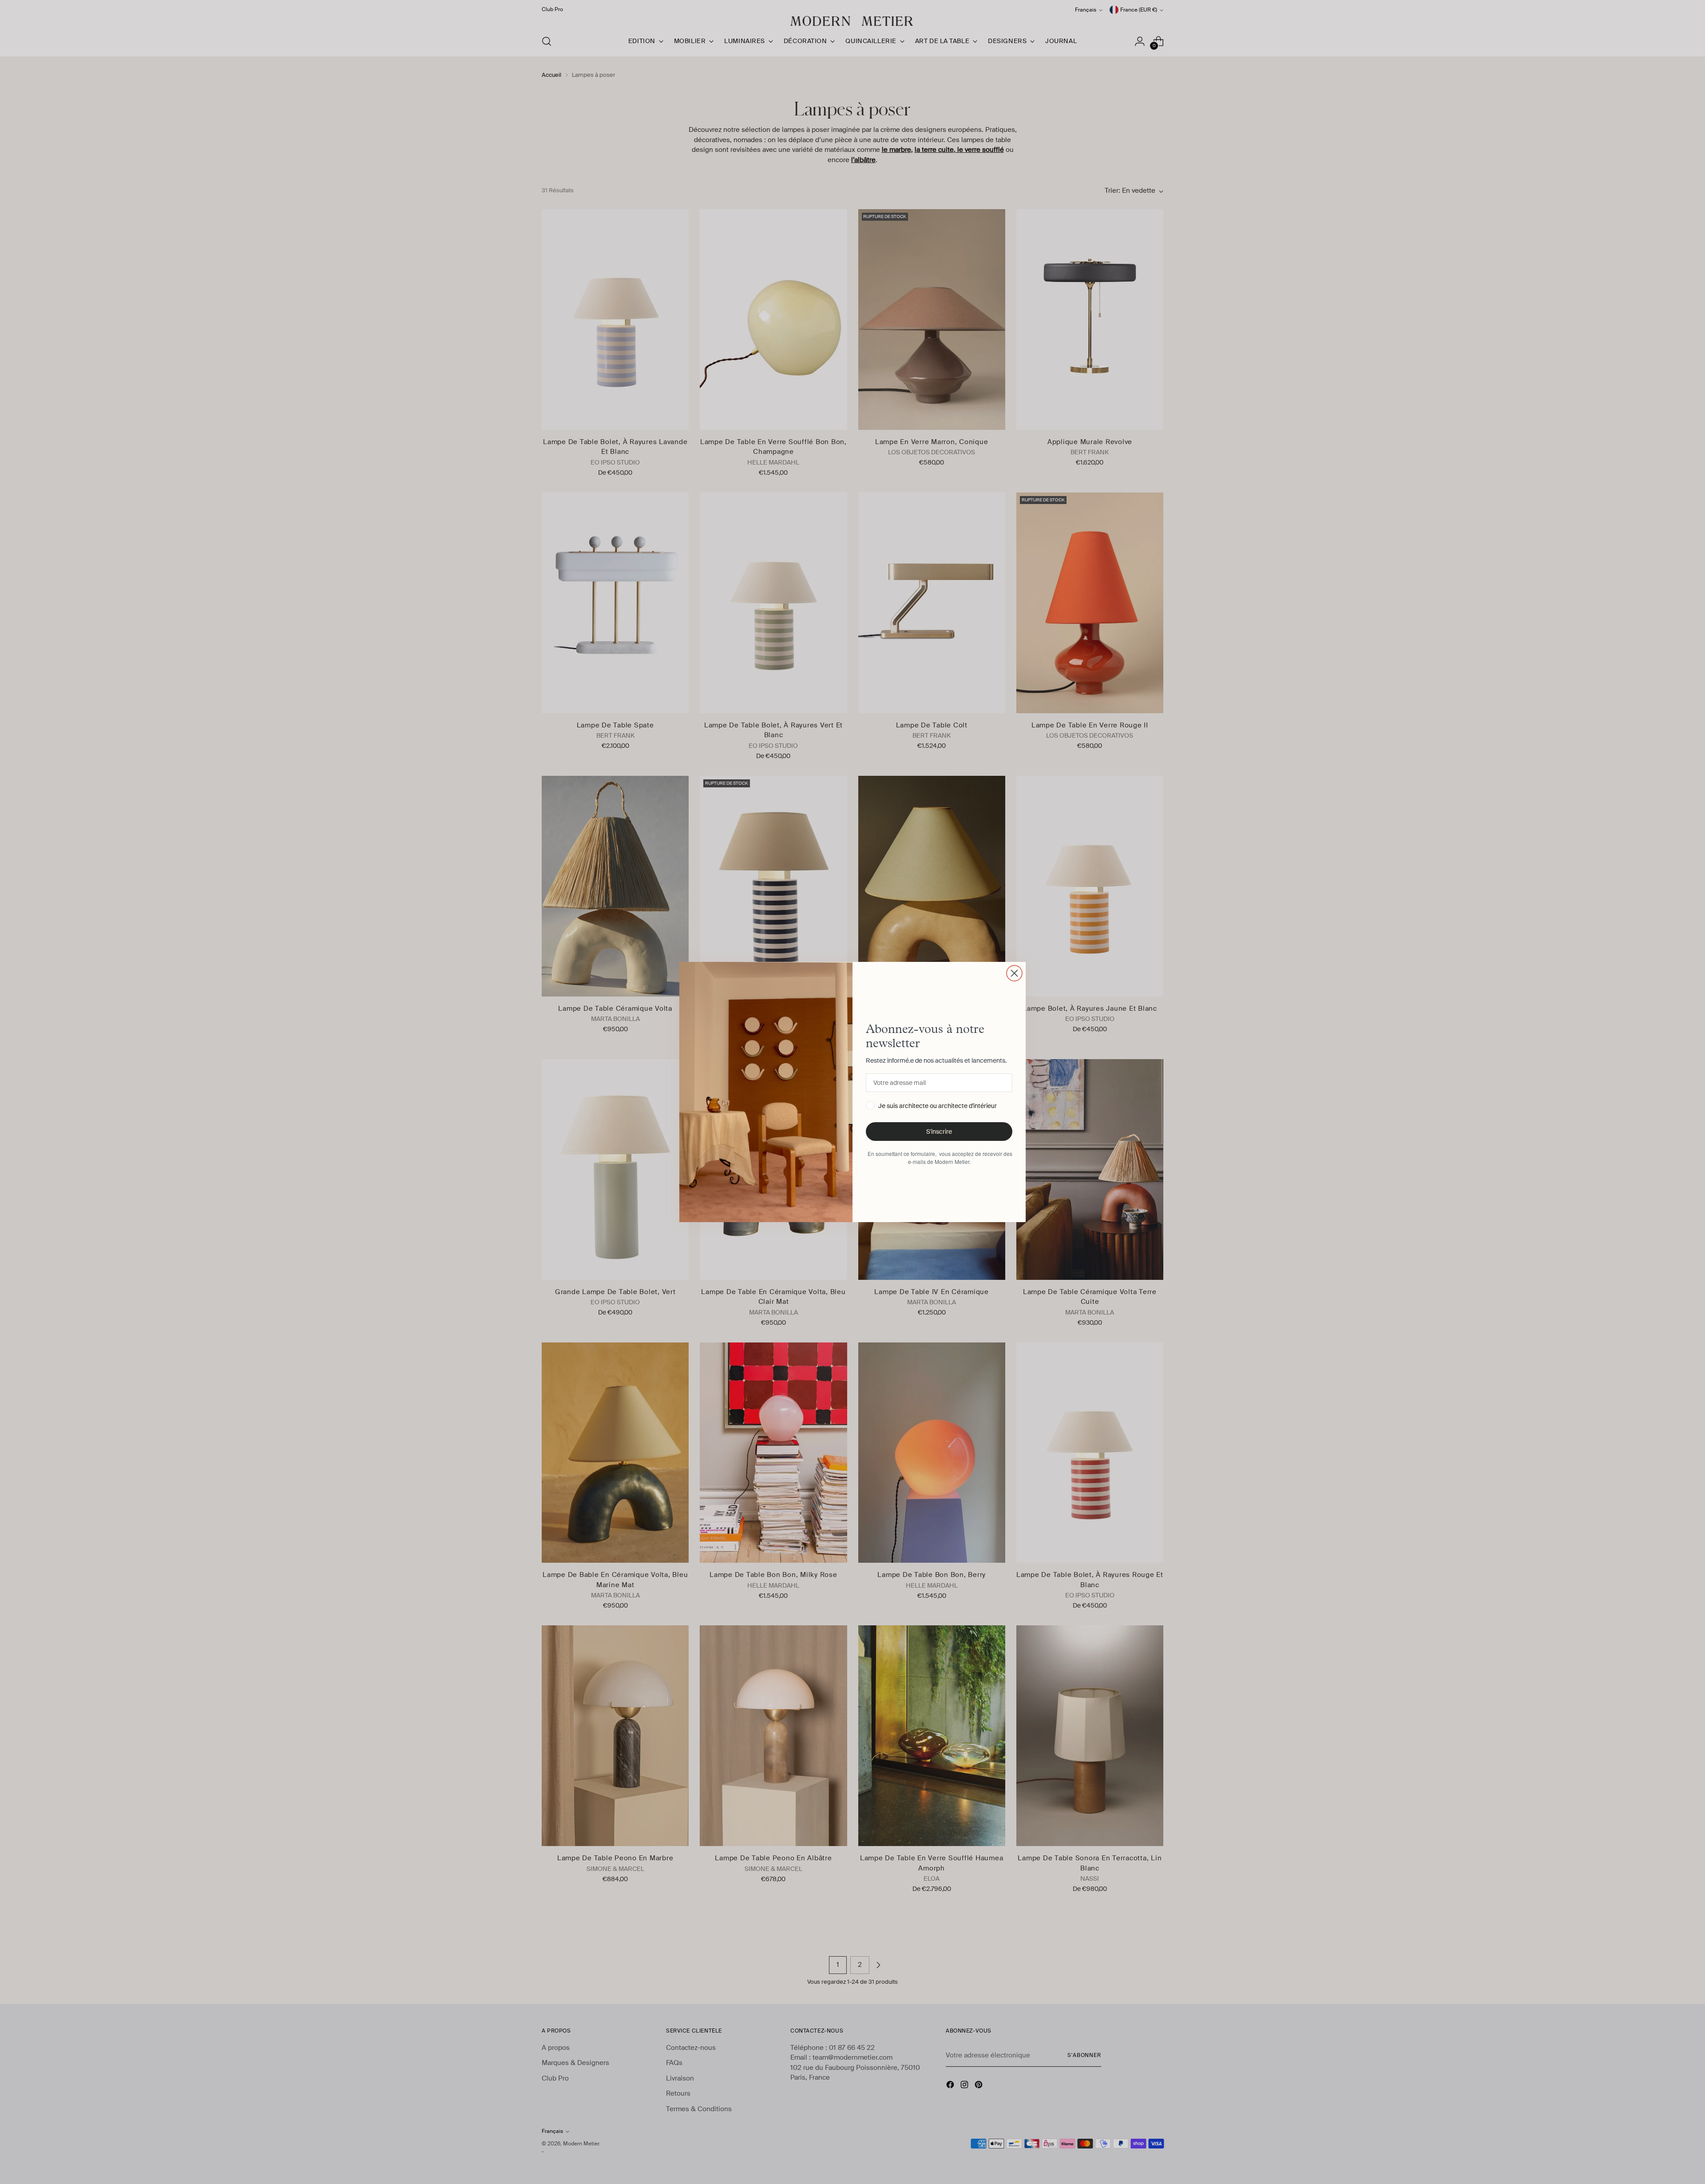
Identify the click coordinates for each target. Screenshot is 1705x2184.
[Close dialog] (1014, 973)
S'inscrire (939, 1132)
